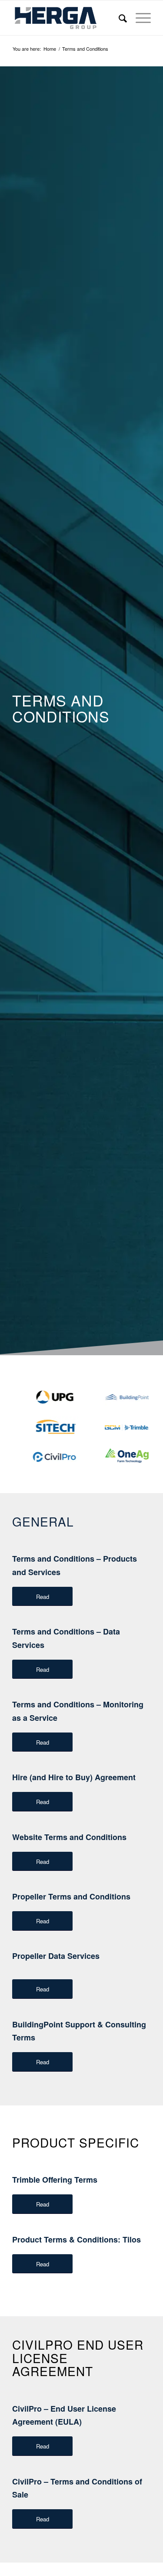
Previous (134, 1380)
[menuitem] (118, 18)
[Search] (118, 18)
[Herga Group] (68, 18)
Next (146, 1380)
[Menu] (139, 18)
